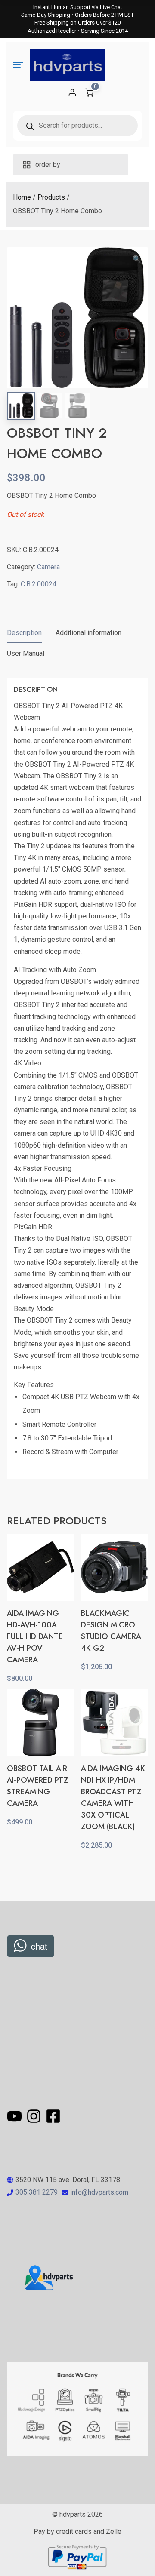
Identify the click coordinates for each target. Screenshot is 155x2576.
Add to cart (40, 1841)
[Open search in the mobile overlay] (77, 126)
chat (39, 1946)
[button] (137, 259)
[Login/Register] (72, 92)
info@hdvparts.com (99, 2192)
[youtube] (16, 2116)
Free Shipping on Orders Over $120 (77, 23)
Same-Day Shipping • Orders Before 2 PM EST (77, 15)
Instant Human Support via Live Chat (78, 7)
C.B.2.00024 (39, 584)
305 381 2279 (37, 2192)
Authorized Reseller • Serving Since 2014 (78, 31)
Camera (48, 567)
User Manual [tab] (26, 653)
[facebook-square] (53, 2116)
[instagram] (35, 2116)
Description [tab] (24, 633)
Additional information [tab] (88, 633)
